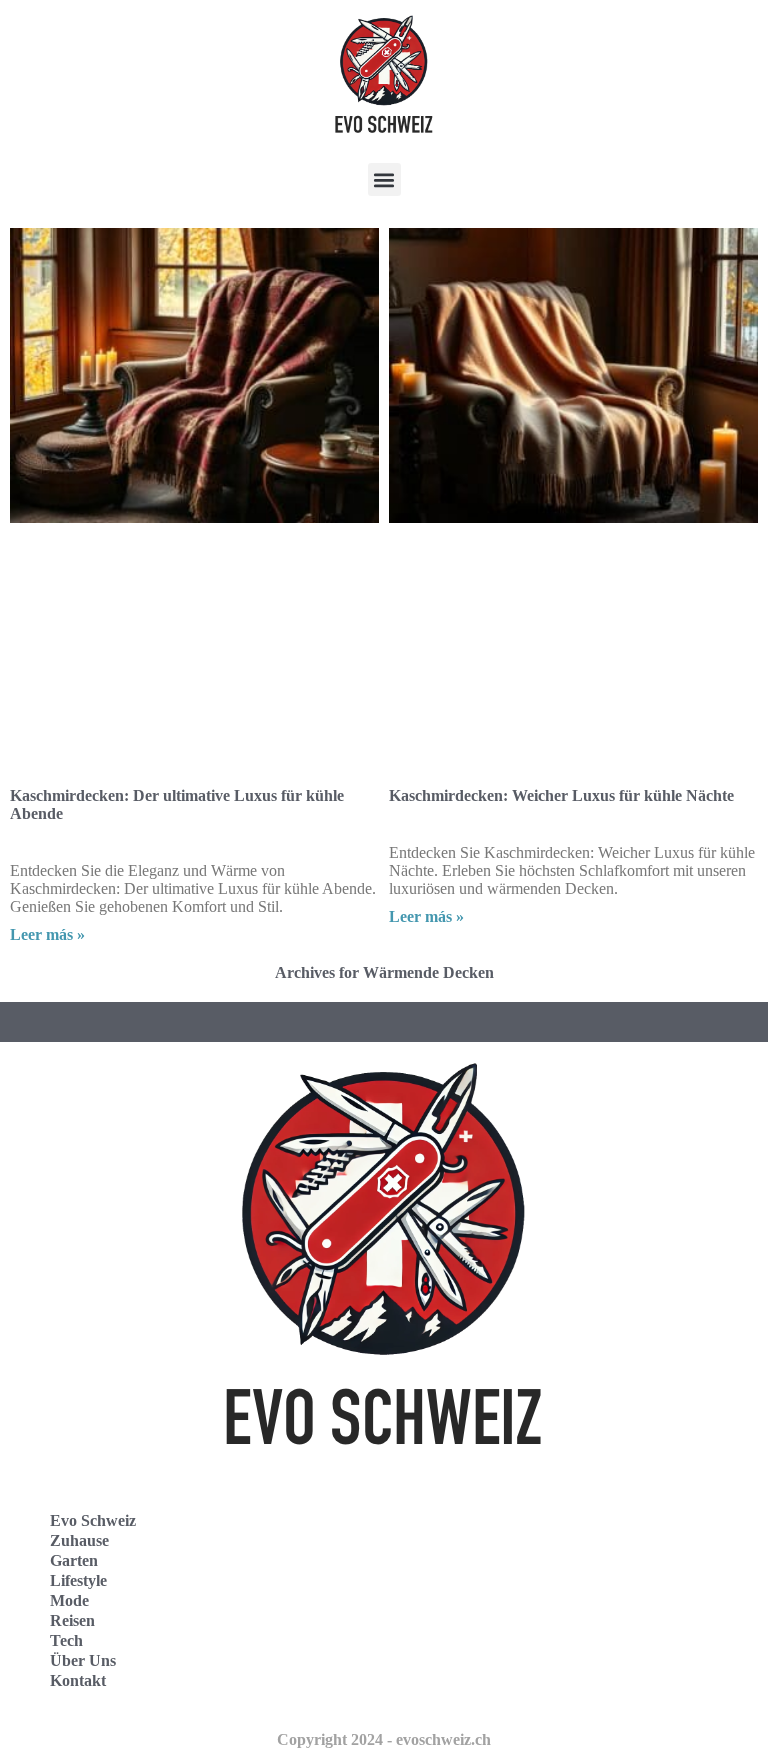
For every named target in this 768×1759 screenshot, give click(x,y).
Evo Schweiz (93, 1520)
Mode (69, 1600)
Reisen (72, 1620)
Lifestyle (78, 1580)
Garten (74, 1560)
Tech (66, 1640)
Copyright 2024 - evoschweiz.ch (384, 1739)
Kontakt (78, 1680)
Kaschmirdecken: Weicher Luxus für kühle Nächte (561, 795)
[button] (384, 179)
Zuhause (79, 1540)
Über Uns (83, 1660)
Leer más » (47, 934)
